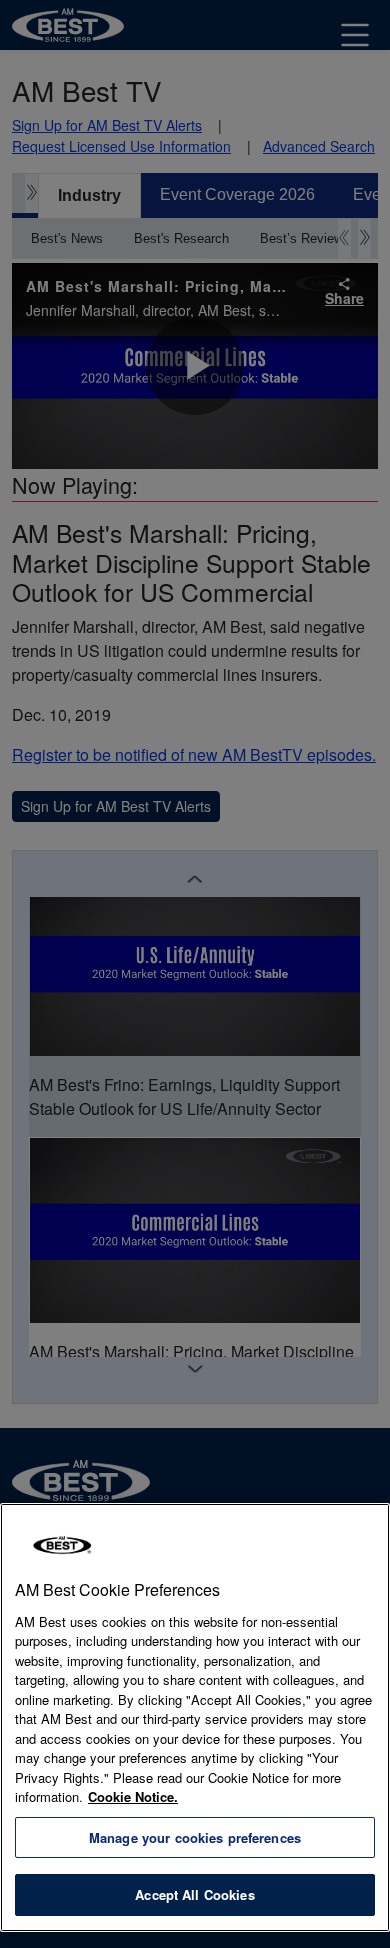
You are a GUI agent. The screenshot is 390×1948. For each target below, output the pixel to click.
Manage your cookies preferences (195, 1837)
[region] (195, 1717)
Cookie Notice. (133, 1796)
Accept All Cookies (194, 1894)
